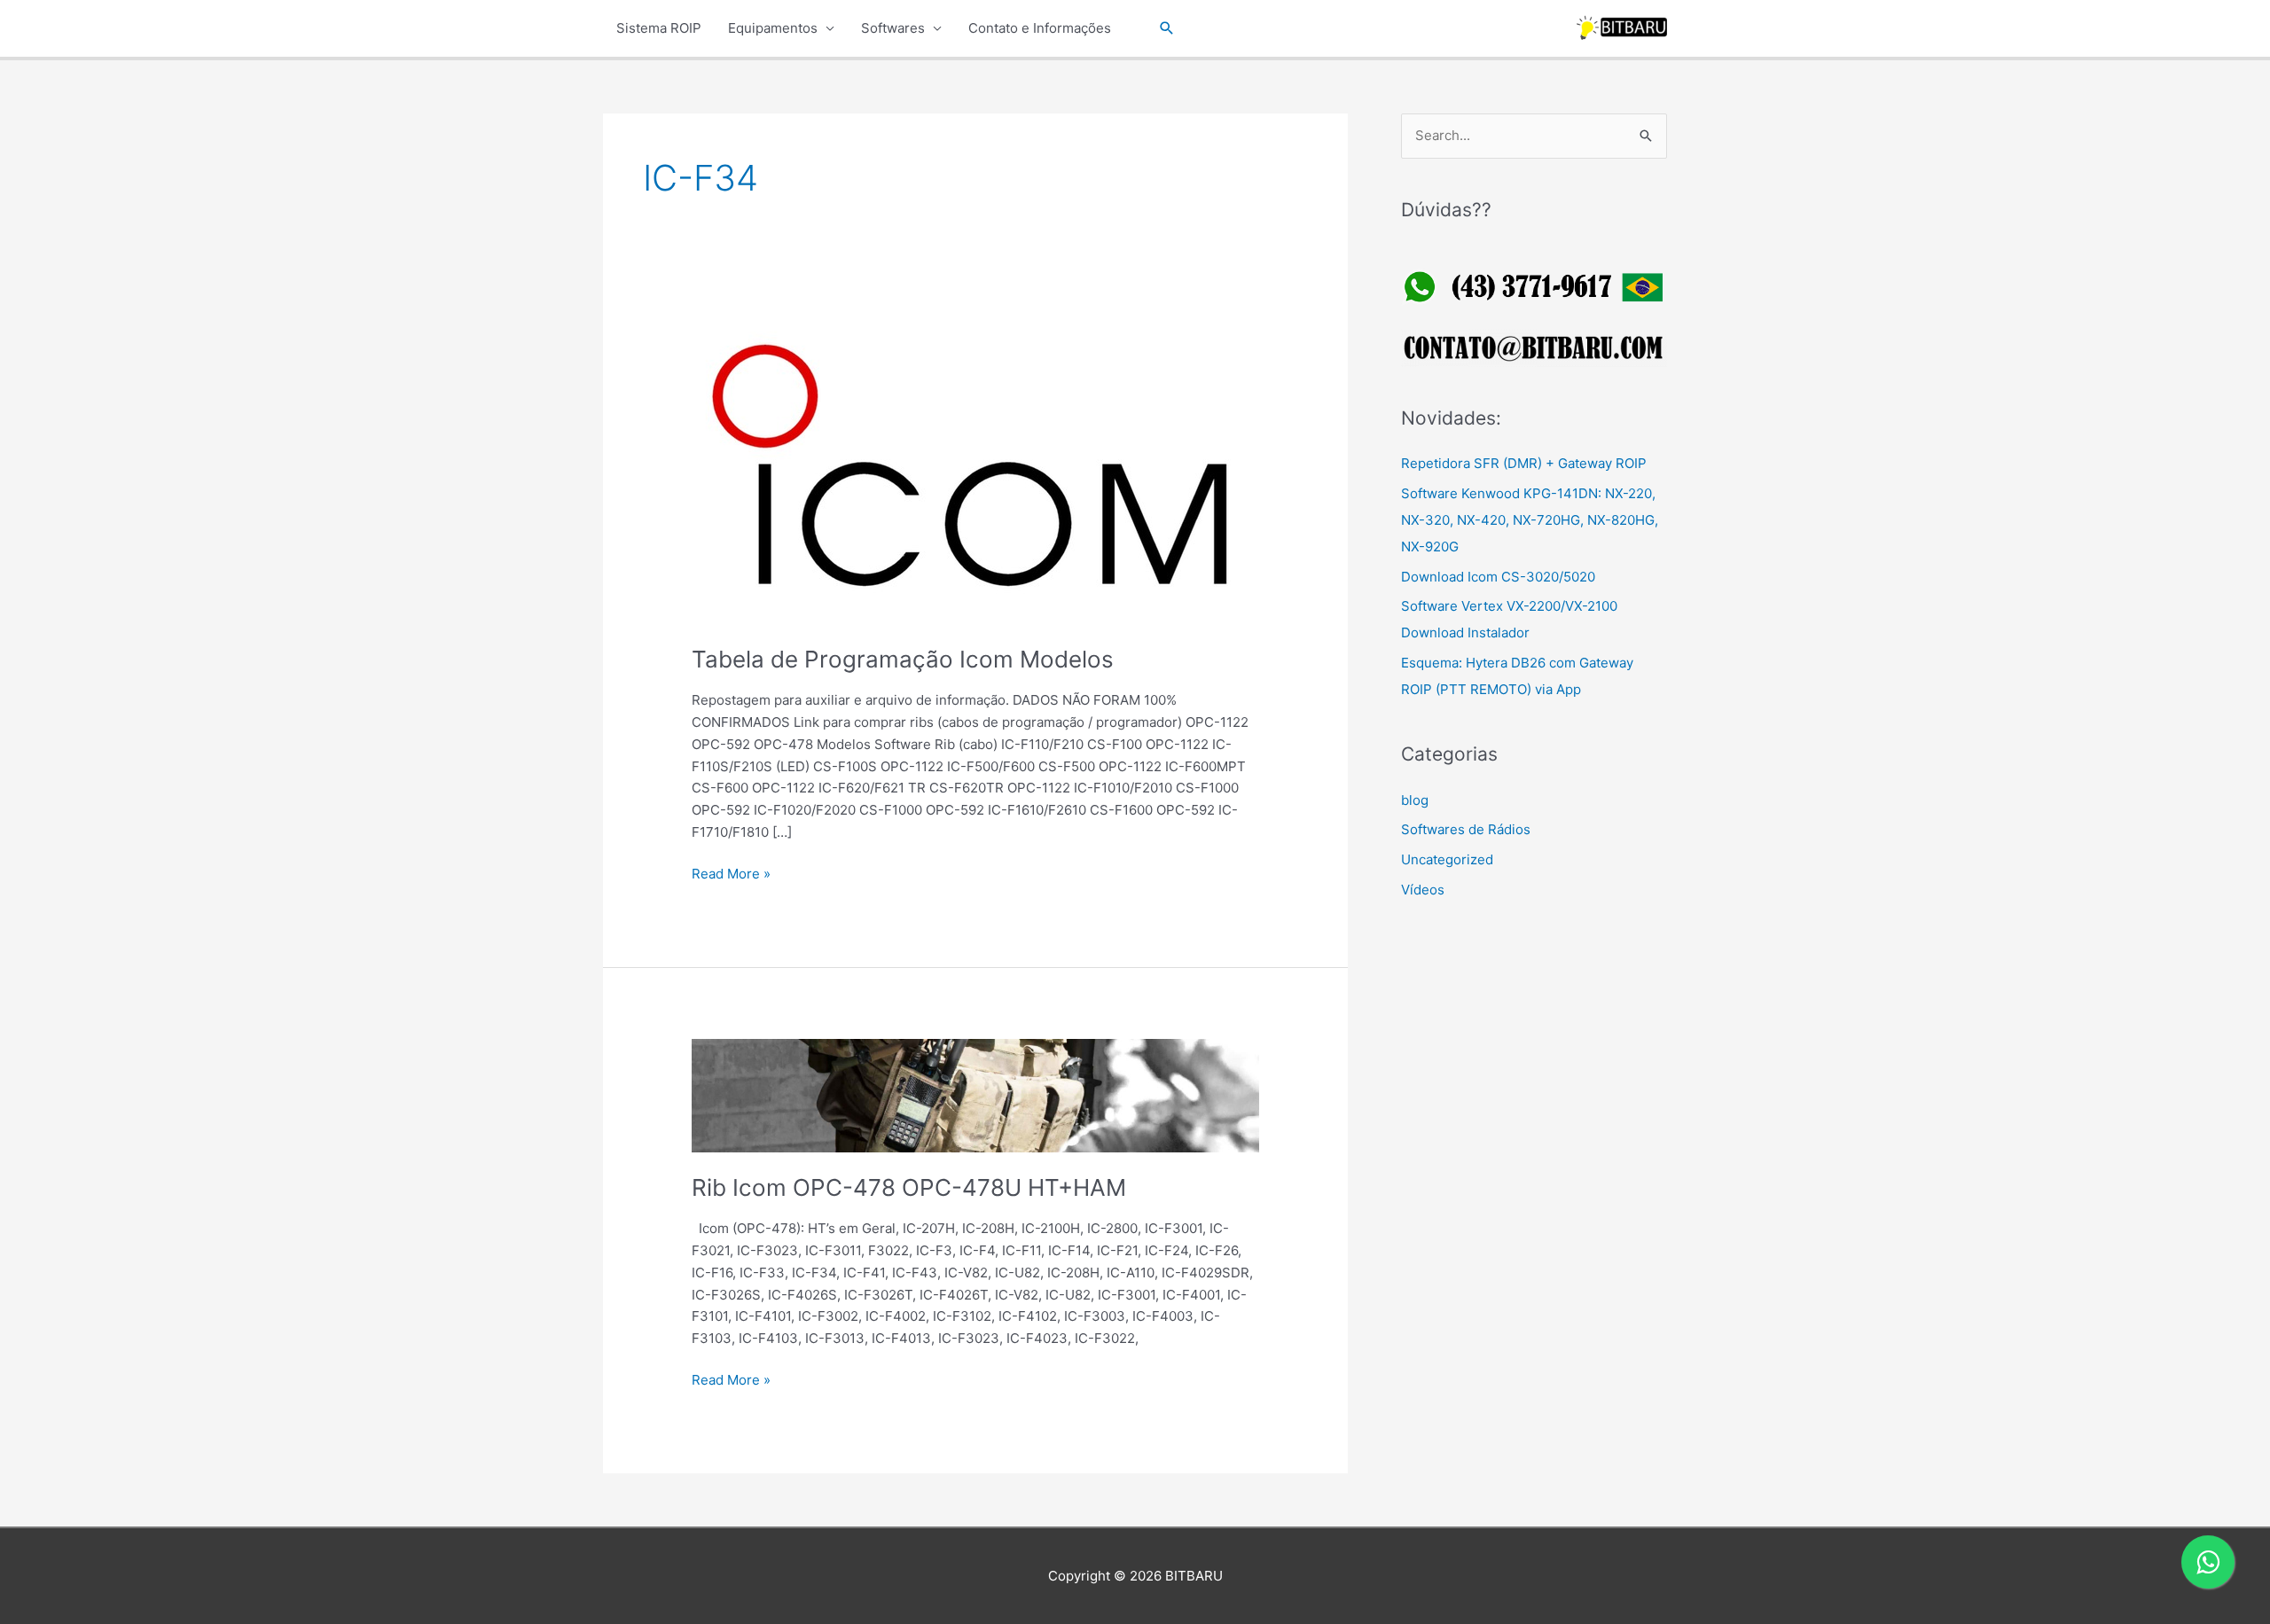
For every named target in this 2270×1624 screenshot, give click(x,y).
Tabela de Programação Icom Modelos (903, 659)
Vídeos (1423, 890)
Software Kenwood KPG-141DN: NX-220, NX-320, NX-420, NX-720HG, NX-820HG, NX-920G (1530, 520)
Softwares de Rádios (1466, 829)
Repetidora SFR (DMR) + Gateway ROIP (1524, 463)
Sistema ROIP (659, 28)
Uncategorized (1447, 859)
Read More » (731, 875)
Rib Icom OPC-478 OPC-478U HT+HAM (909, 1187)
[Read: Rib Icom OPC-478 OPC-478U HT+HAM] (975, 1094)
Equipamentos (773, 28)
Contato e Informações (1040, 28)
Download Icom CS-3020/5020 (1498, 577)
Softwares (893, 28)
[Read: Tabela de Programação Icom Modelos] (975, 469)
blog (1415, 800)
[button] (1167, 28)
